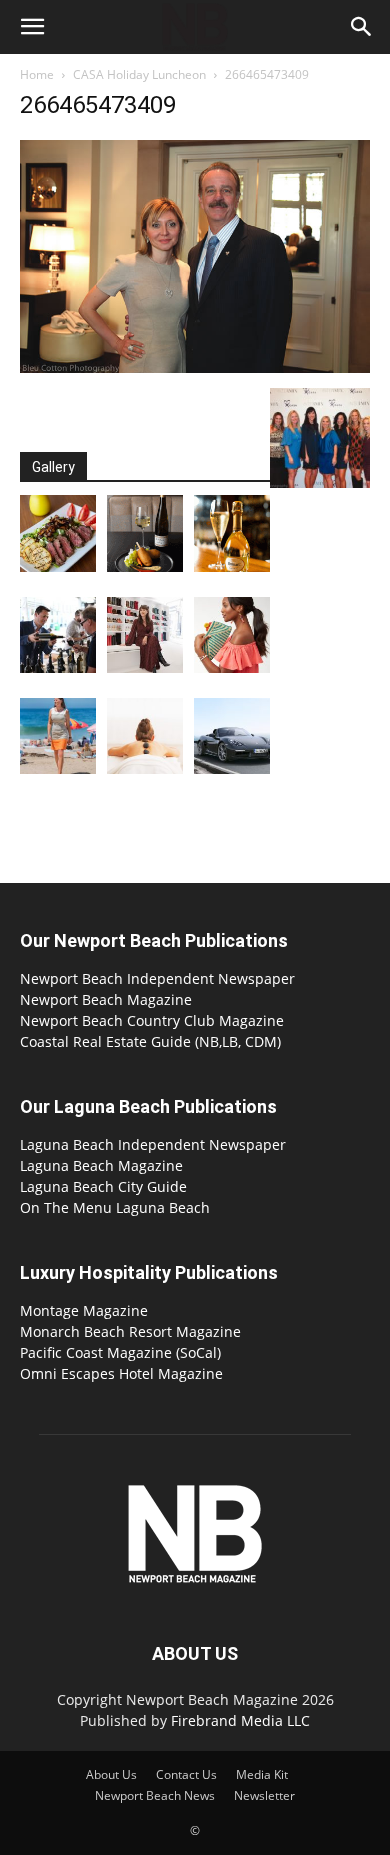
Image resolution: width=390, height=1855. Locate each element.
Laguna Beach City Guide (103, 1186)
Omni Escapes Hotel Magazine (121, 1373)
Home (37, 74)
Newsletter (264, 1795)
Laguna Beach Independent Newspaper (153, 1144)
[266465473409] (195, 367)
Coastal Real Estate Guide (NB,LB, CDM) (150, 1041)
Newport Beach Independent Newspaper (157, 978)
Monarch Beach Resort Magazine (130, 1331)
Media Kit (262, 1774)
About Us (111, 1774)
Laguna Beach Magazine (101, 1165)
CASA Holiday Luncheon (139, 74)
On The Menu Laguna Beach (115, 1207)
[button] (32, 27)
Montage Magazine (84, 1310)
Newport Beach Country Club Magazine (152, 1020)
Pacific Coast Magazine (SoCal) (120, 1352)
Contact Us (186, 1774)
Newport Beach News (155, 1795)
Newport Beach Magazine (106, 999)
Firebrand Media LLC (240, 1720)
